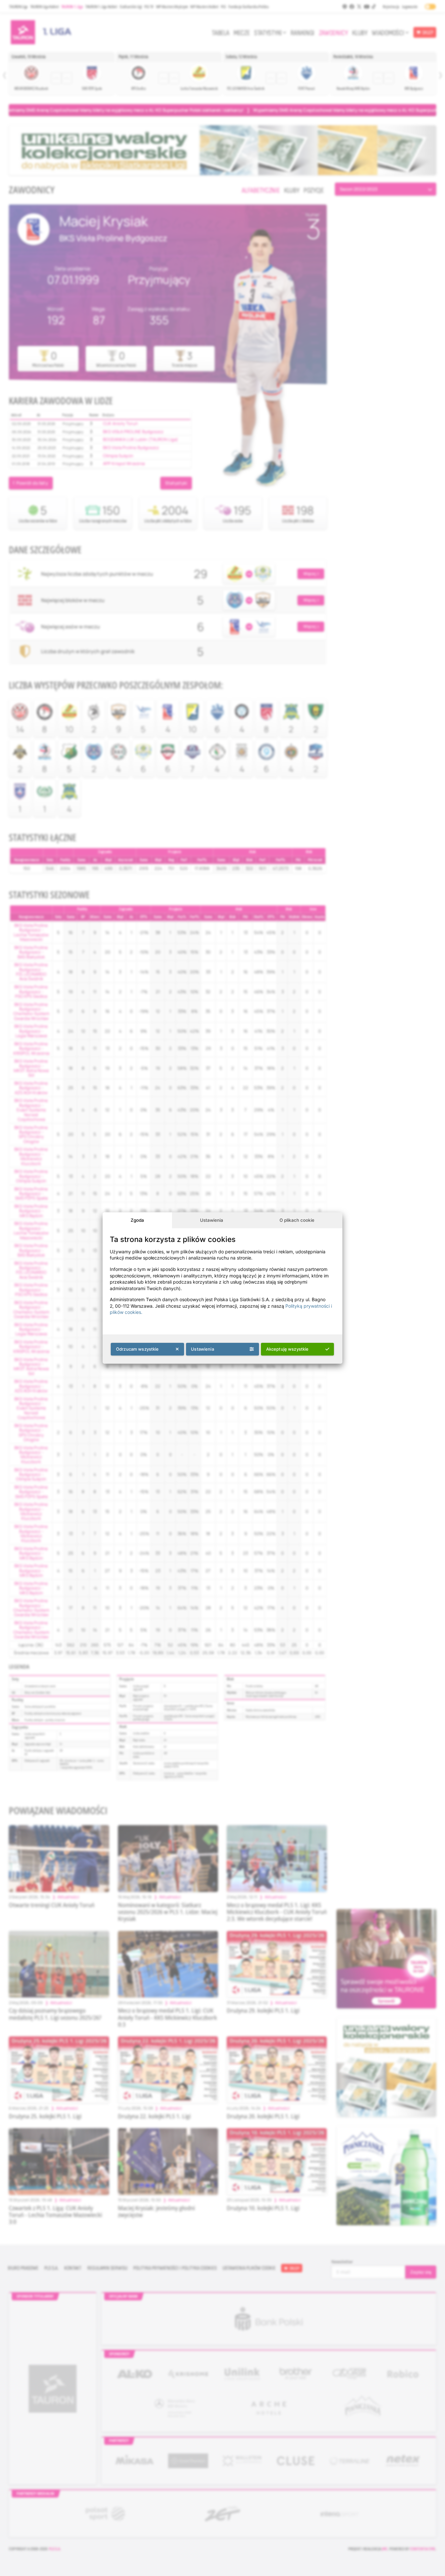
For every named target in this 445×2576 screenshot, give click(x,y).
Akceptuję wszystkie (287, 1349)
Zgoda (137, 1220)
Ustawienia (212, 1220)
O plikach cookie (297, 1220)
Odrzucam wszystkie (137, 1349)
